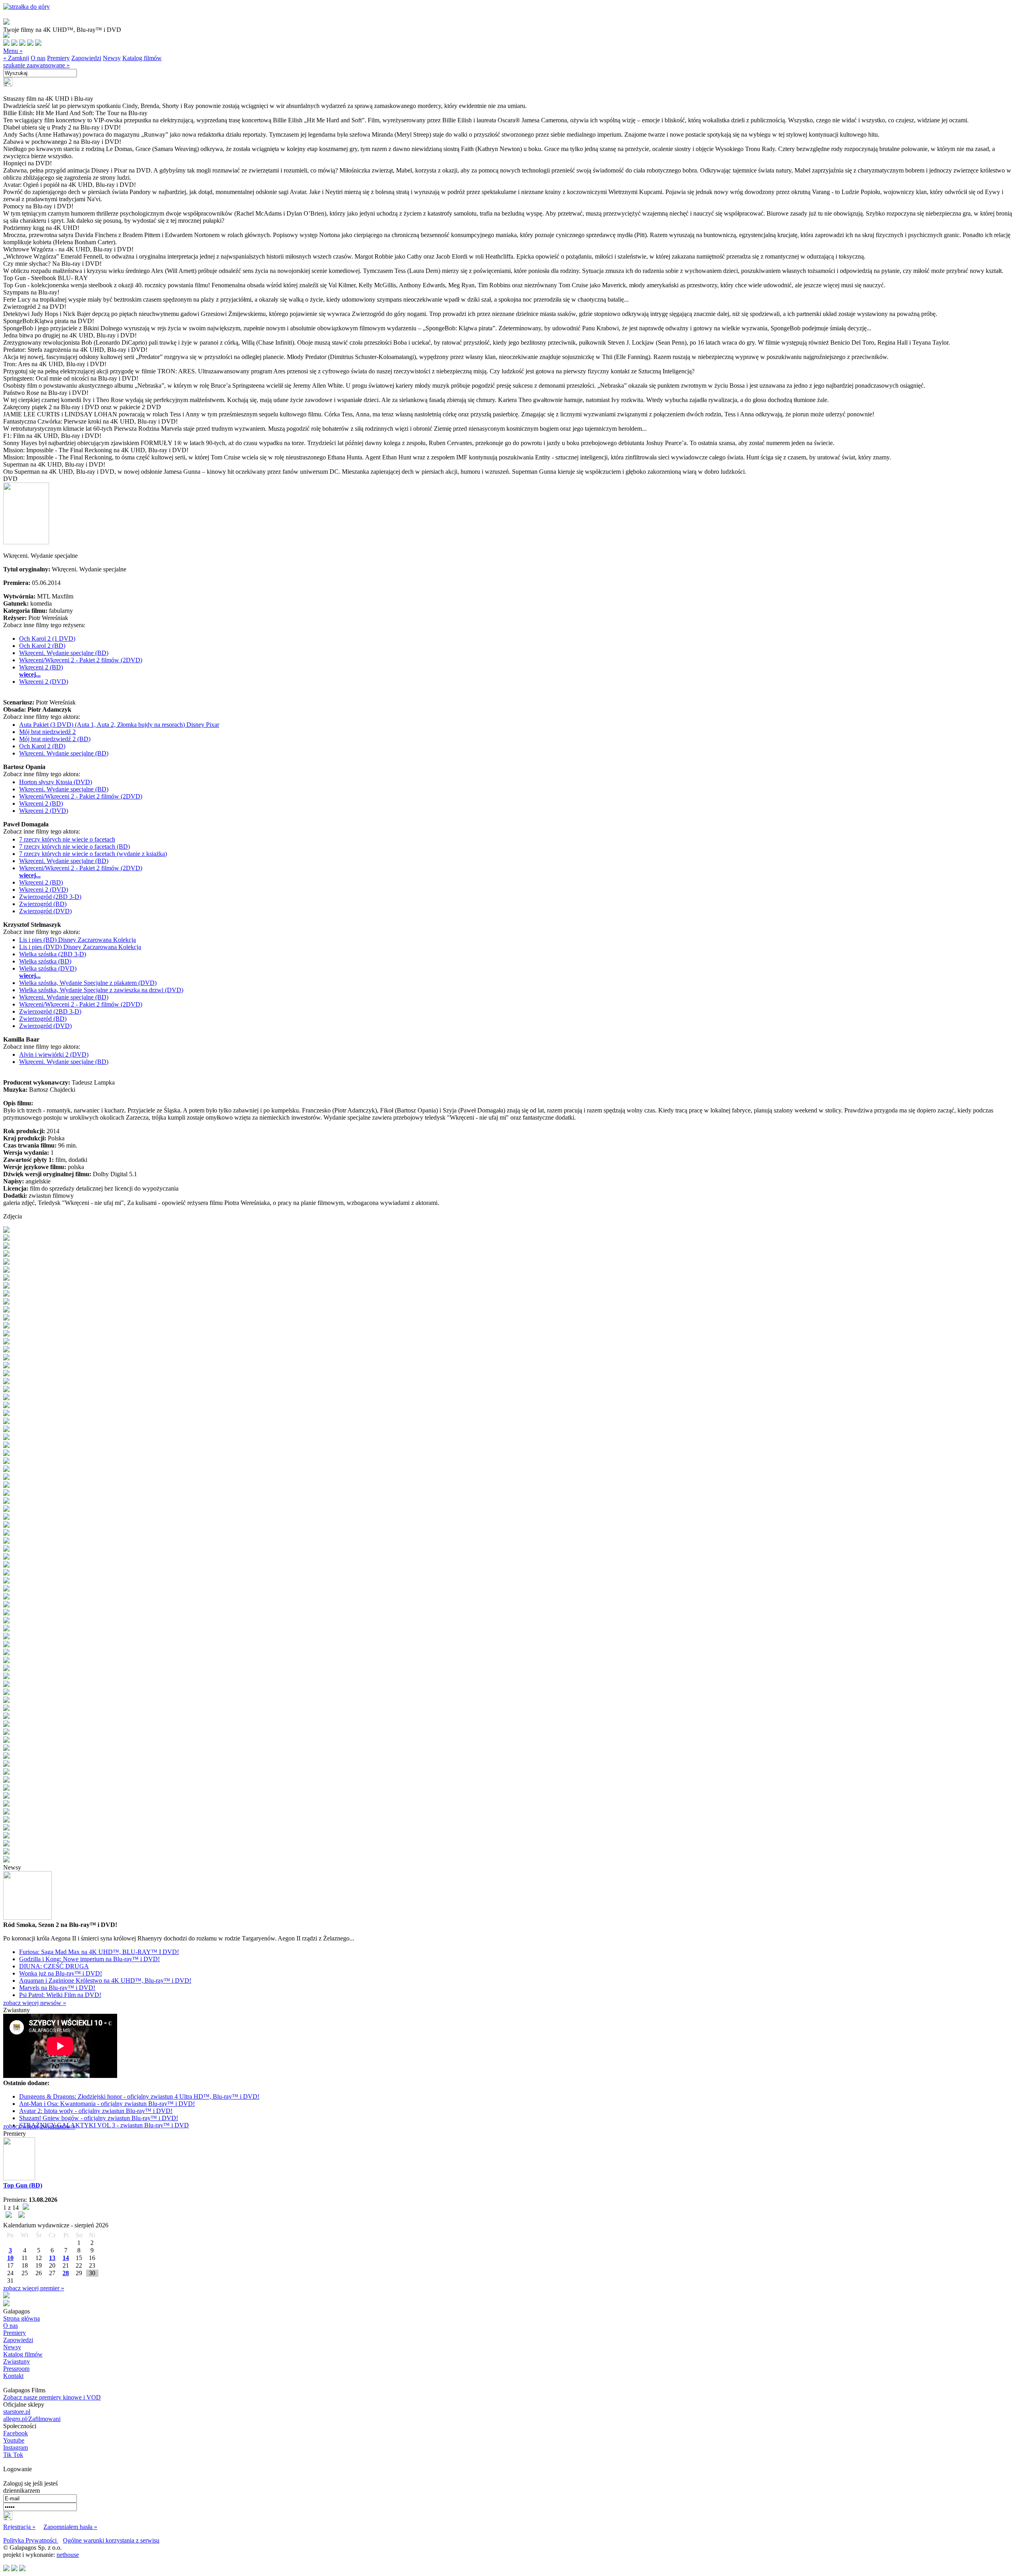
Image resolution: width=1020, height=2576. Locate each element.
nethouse (68, 2555)
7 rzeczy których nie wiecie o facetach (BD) (75, 847)
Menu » (13, 51)
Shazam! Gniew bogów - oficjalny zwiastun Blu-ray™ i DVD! (99, 2118)
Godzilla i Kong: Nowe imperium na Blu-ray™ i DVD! (89, 1959)
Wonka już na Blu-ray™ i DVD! (61, 1973)
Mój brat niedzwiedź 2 (47, 732)
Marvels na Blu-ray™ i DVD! (57, 1988)
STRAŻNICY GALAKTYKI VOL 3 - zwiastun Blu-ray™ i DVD (104, 2125)
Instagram (16, 2447)
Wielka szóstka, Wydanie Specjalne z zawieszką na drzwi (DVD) (101, 990)
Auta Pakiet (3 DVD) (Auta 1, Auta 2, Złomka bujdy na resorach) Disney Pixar (119, 725)
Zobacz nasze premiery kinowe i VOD (52, 2397)
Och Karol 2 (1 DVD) (47, 639)
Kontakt (13, 2376)
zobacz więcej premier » (34, 2288)
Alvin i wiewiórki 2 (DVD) (54, 1055)
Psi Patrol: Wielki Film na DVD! (60, 1995)
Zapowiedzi (86, 58)
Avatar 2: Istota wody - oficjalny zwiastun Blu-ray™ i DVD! (96, 2111)
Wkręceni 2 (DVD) (44, 682)
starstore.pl (17, 2412)
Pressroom (16, 2369)
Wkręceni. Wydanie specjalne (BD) (64, 653)
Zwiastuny (17, 2361)
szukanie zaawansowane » (36, 65)
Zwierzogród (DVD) (45, 911)
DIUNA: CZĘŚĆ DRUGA (54, 1966)
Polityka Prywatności (31, 2540)
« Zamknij (16, 58)
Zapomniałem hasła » (70, 2527)
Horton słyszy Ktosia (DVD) (56, 782)
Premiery (58, 58)
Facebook (16, 2433)
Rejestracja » (19, 2527)
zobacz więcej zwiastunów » (39, 2126)
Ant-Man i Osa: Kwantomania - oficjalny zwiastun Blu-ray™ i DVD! (107, 2104)
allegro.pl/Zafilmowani (32, 2419)
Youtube (14, 2440)
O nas (38, 58)
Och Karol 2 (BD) (42, 646)
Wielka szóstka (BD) (45, 961)
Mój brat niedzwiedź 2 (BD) (55, 739)
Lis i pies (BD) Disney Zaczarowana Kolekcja (77, 940)
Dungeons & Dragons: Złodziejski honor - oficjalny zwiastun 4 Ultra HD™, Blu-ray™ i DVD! (139, 2096)
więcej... (30, 674)
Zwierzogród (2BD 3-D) (50, 897)
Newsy (112, 58)
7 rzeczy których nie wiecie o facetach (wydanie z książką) (93, 854)
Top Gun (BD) (23, 2185)
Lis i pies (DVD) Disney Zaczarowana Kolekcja (80, 947)
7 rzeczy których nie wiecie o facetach (67, 839)
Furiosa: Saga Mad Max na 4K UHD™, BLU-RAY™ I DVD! (99, 1952)
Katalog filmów (142, 58)
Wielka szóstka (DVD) (48, 968)
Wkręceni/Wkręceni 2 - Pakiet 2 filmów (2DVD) (81, 660)
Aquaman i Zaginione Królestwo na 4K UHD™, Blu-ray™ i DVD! (105, 1981)
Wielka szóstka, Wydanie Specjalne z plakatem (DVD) (88, 983)
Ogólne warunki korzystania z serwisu (111, 2540)
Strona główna (22, 2318)
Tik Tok (13, 2455)
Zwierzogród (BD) (43, 904)
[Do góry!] (26, 7)
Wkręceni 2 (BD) (41, 667)
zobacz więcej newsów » (35, 2003)
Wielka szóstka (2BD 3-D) (53, 954)
